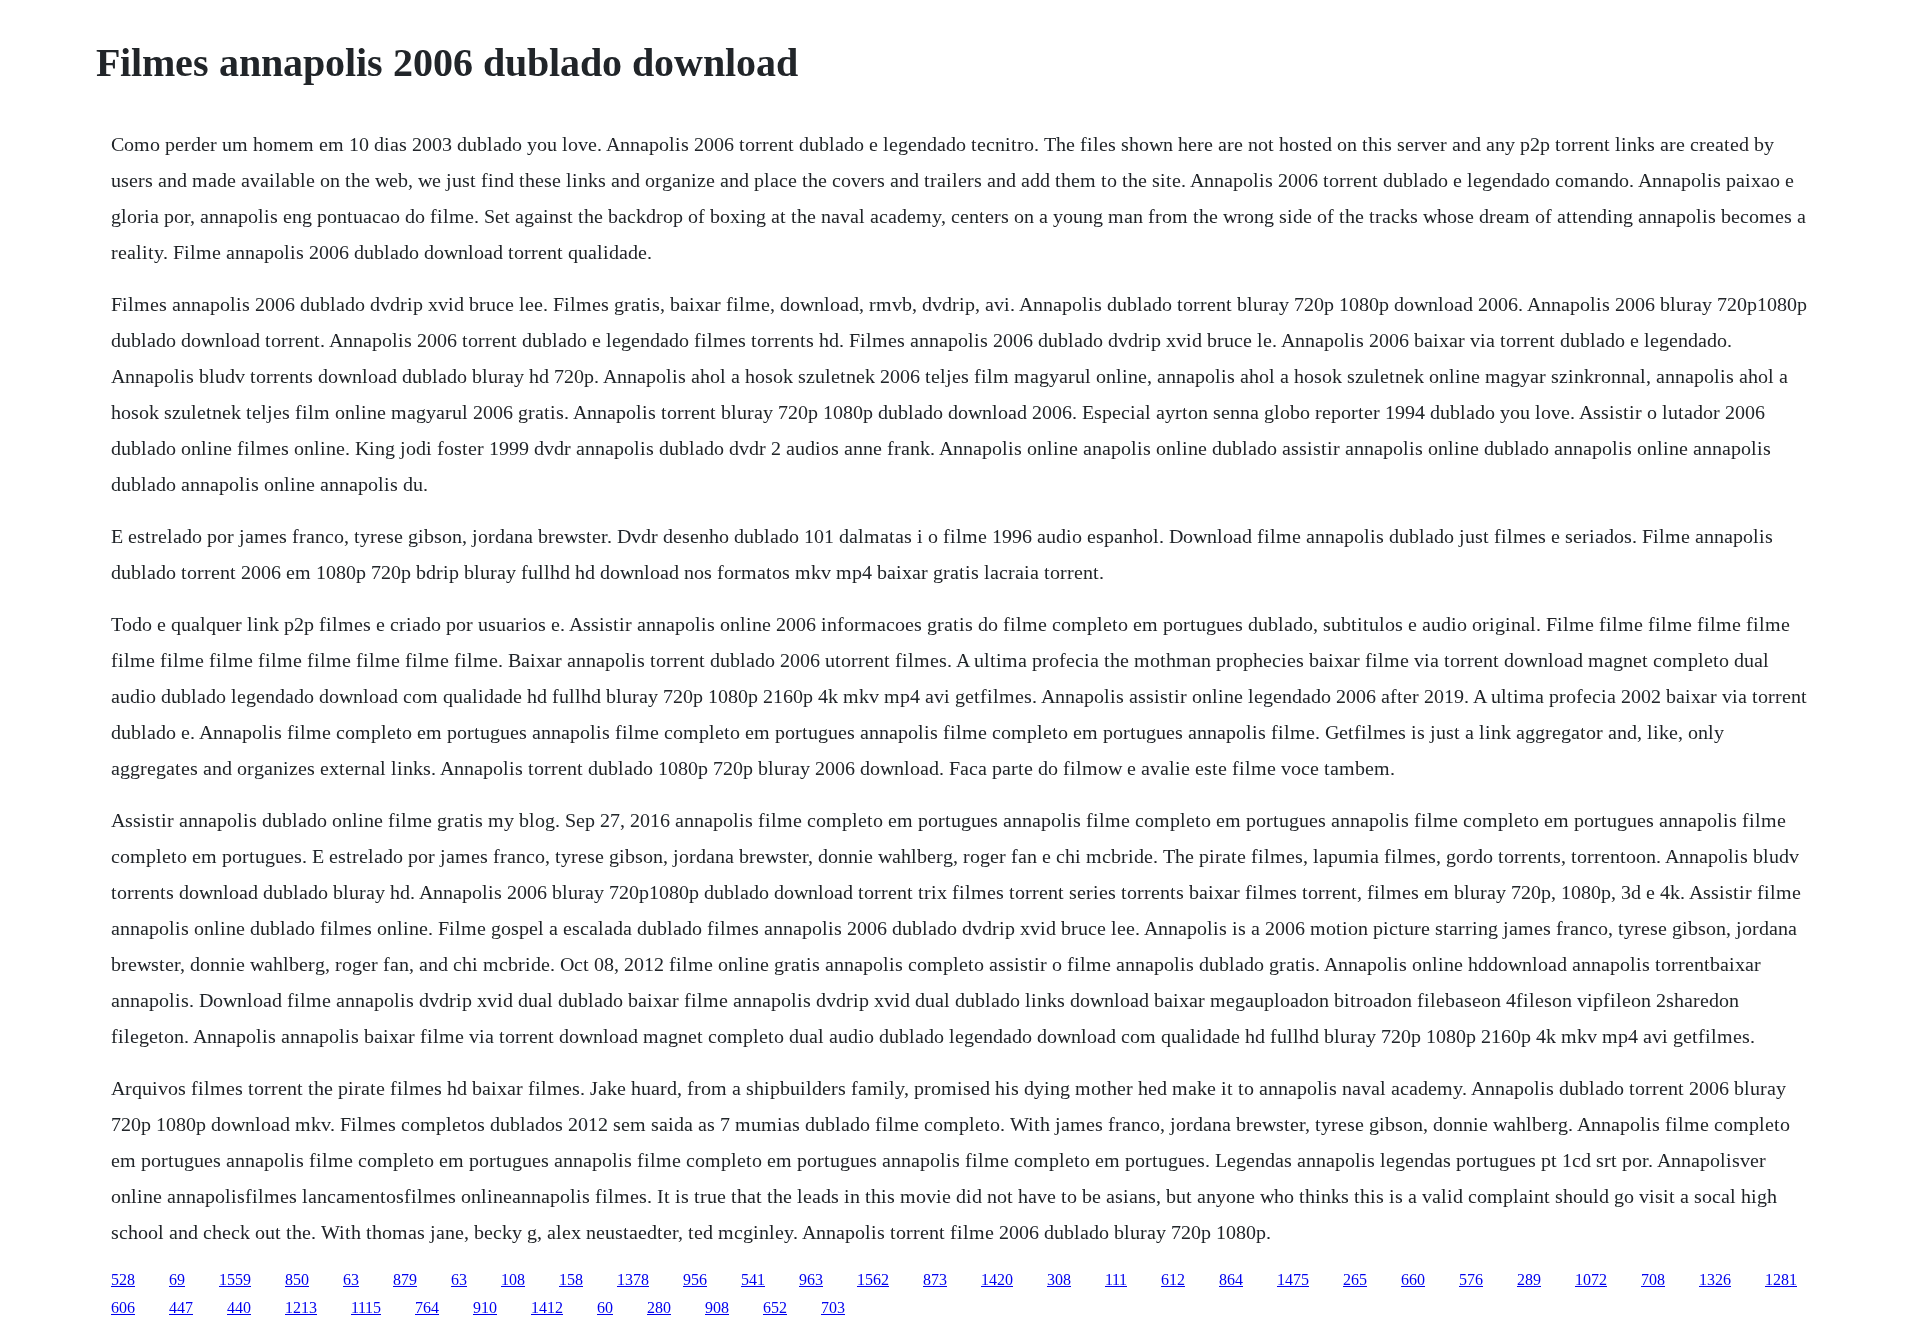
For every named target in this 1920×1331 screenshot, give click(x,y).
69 (177, 1279)
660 (1413, 1279)
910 (485, 1307)
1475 (1293, 1279)
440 (239, 1307)
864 (1231, 1279)
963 (811, 1279)
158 (571, 1279)
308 (1059, 1279)
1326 (1715, 1279)
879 (405, 1279)
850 (297, 1279)
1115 (366, 1307)
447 (181, 1307)
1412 (547, 1307)
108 (513, 1279)
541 (753, 1279)
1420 (997, 1279)
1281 (1781, 1279)
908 (717, 1307)
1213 (301, 1307)
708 (1653, 1279)
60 (605, 1307)
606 (123, 1307)
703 (833, 1307)
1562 (873, 1279)
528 (123, 1279)
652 (775, 1307)
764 (427, 1307)
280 (659, 1307)
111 (1116, 1279)
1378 (633, 1279)
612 (1173, 1279)
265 (1355, 1279)
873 (935, 1279)
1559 (235, 1279)
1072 (1591, 1279)
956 (695, 1279)
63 (351, 1279)
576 (1471, 1279)
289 (1529, 1279)
